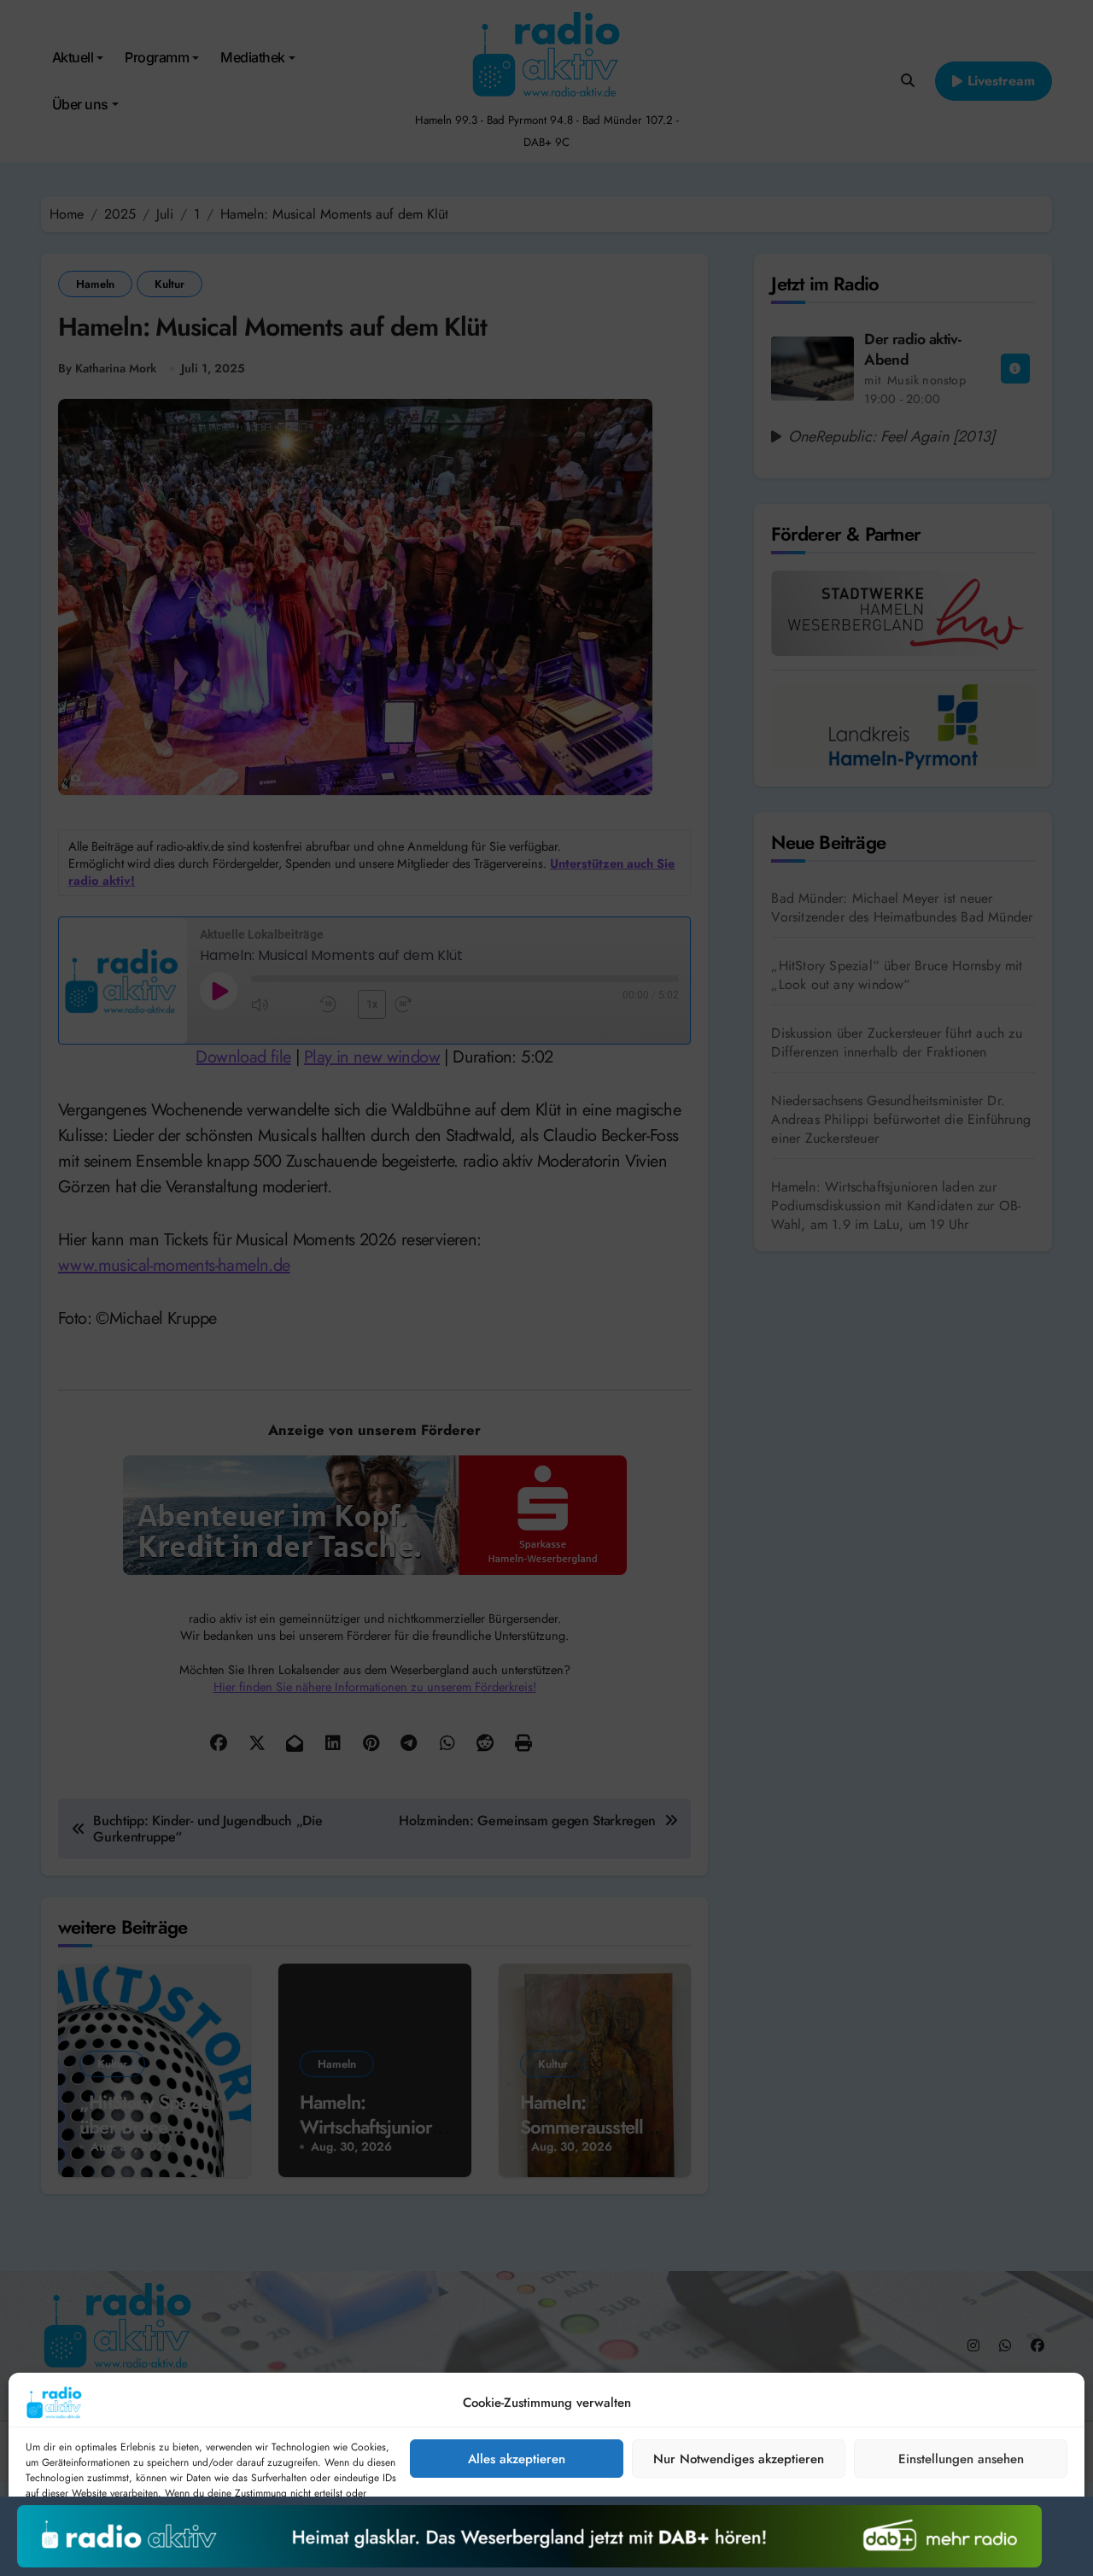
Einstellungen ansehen (961, 2459)
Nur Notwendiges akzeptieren (739, 2459)
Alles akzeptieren (517, 2459)
